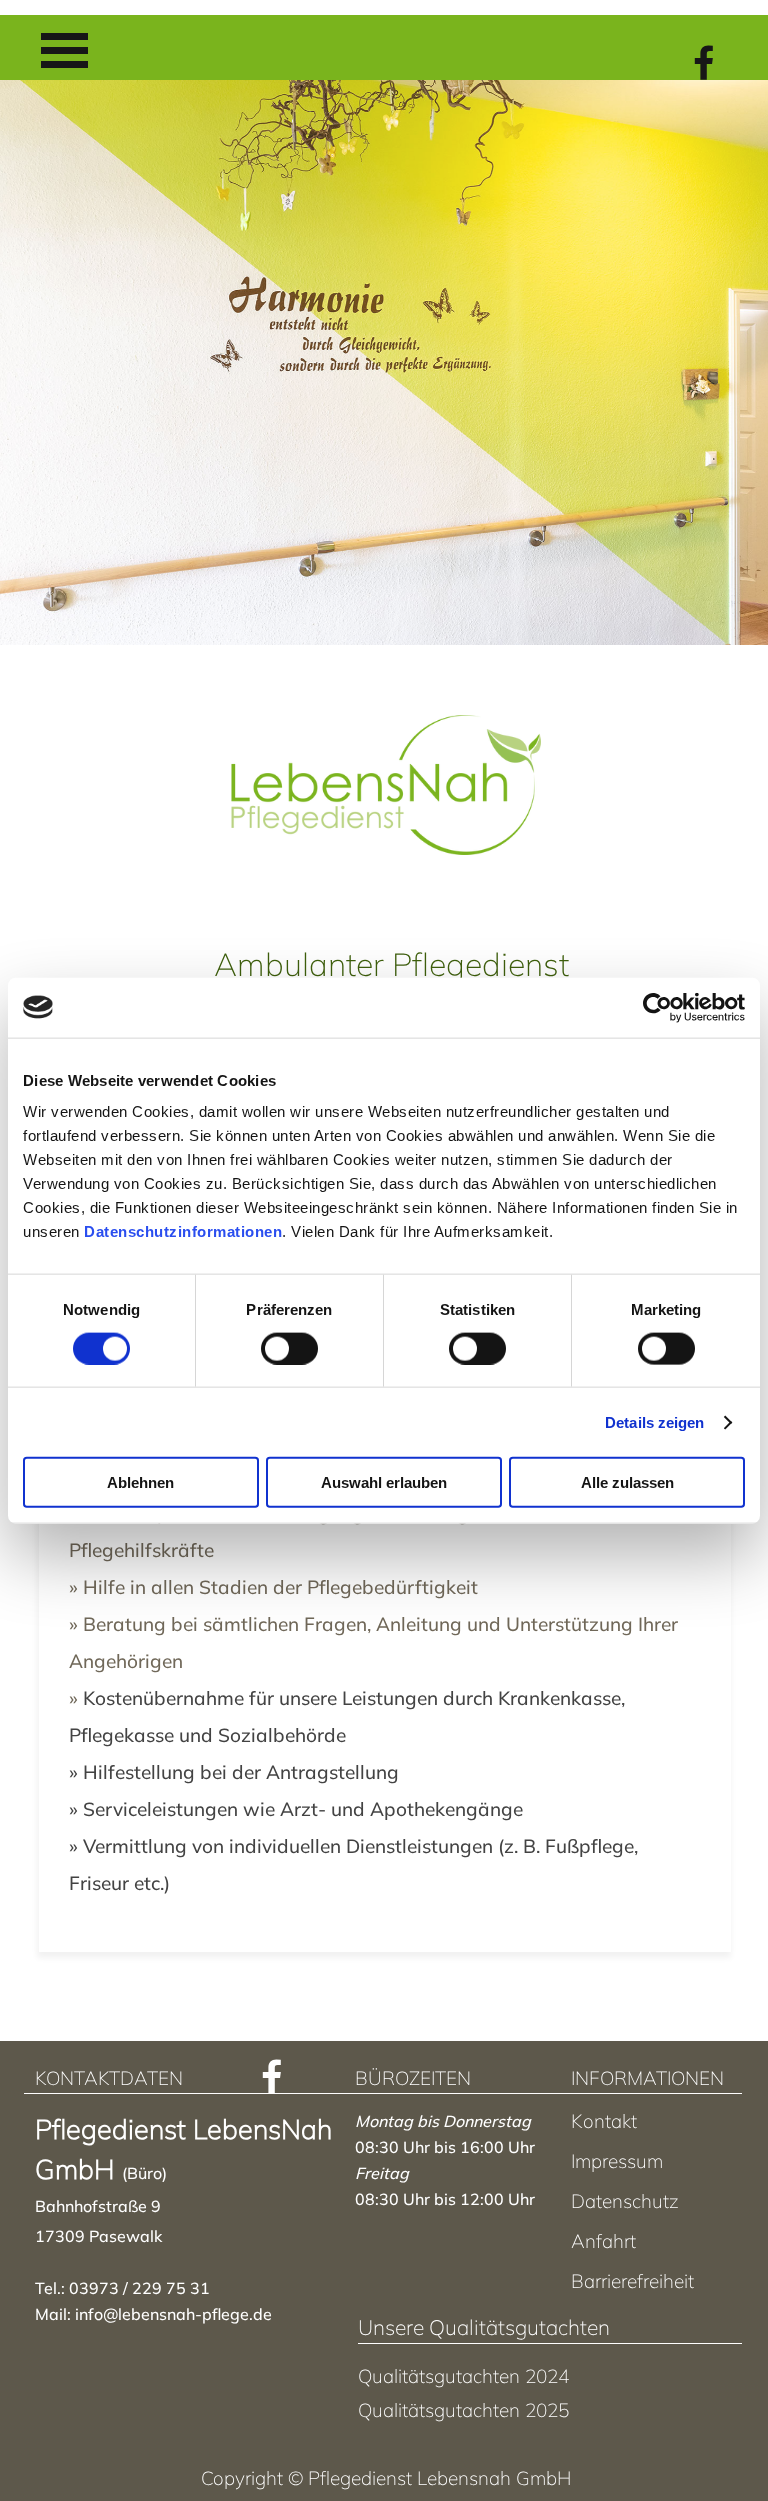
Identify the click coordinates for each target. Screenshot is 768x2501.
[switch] (289, 1348)
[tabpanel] (385, 1685)
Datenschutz (625, 2201)
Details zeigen (654, 1421)
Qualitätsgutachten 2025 (463, 2410)
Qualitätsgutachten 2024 (463, 2376)
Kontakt (604, 2121)
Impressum (617, 2161)
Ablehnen (140, 1482)
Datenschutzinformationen (183, 1231)
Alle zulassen (627, 1482)
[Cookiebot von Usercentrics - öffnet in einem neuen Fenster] (657, 1007)
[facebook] (704, 62)
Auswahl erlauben (384, 1482)
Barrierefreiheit (632, 2281)
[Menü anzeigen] (64, 50)
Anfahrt (603, 2241)
